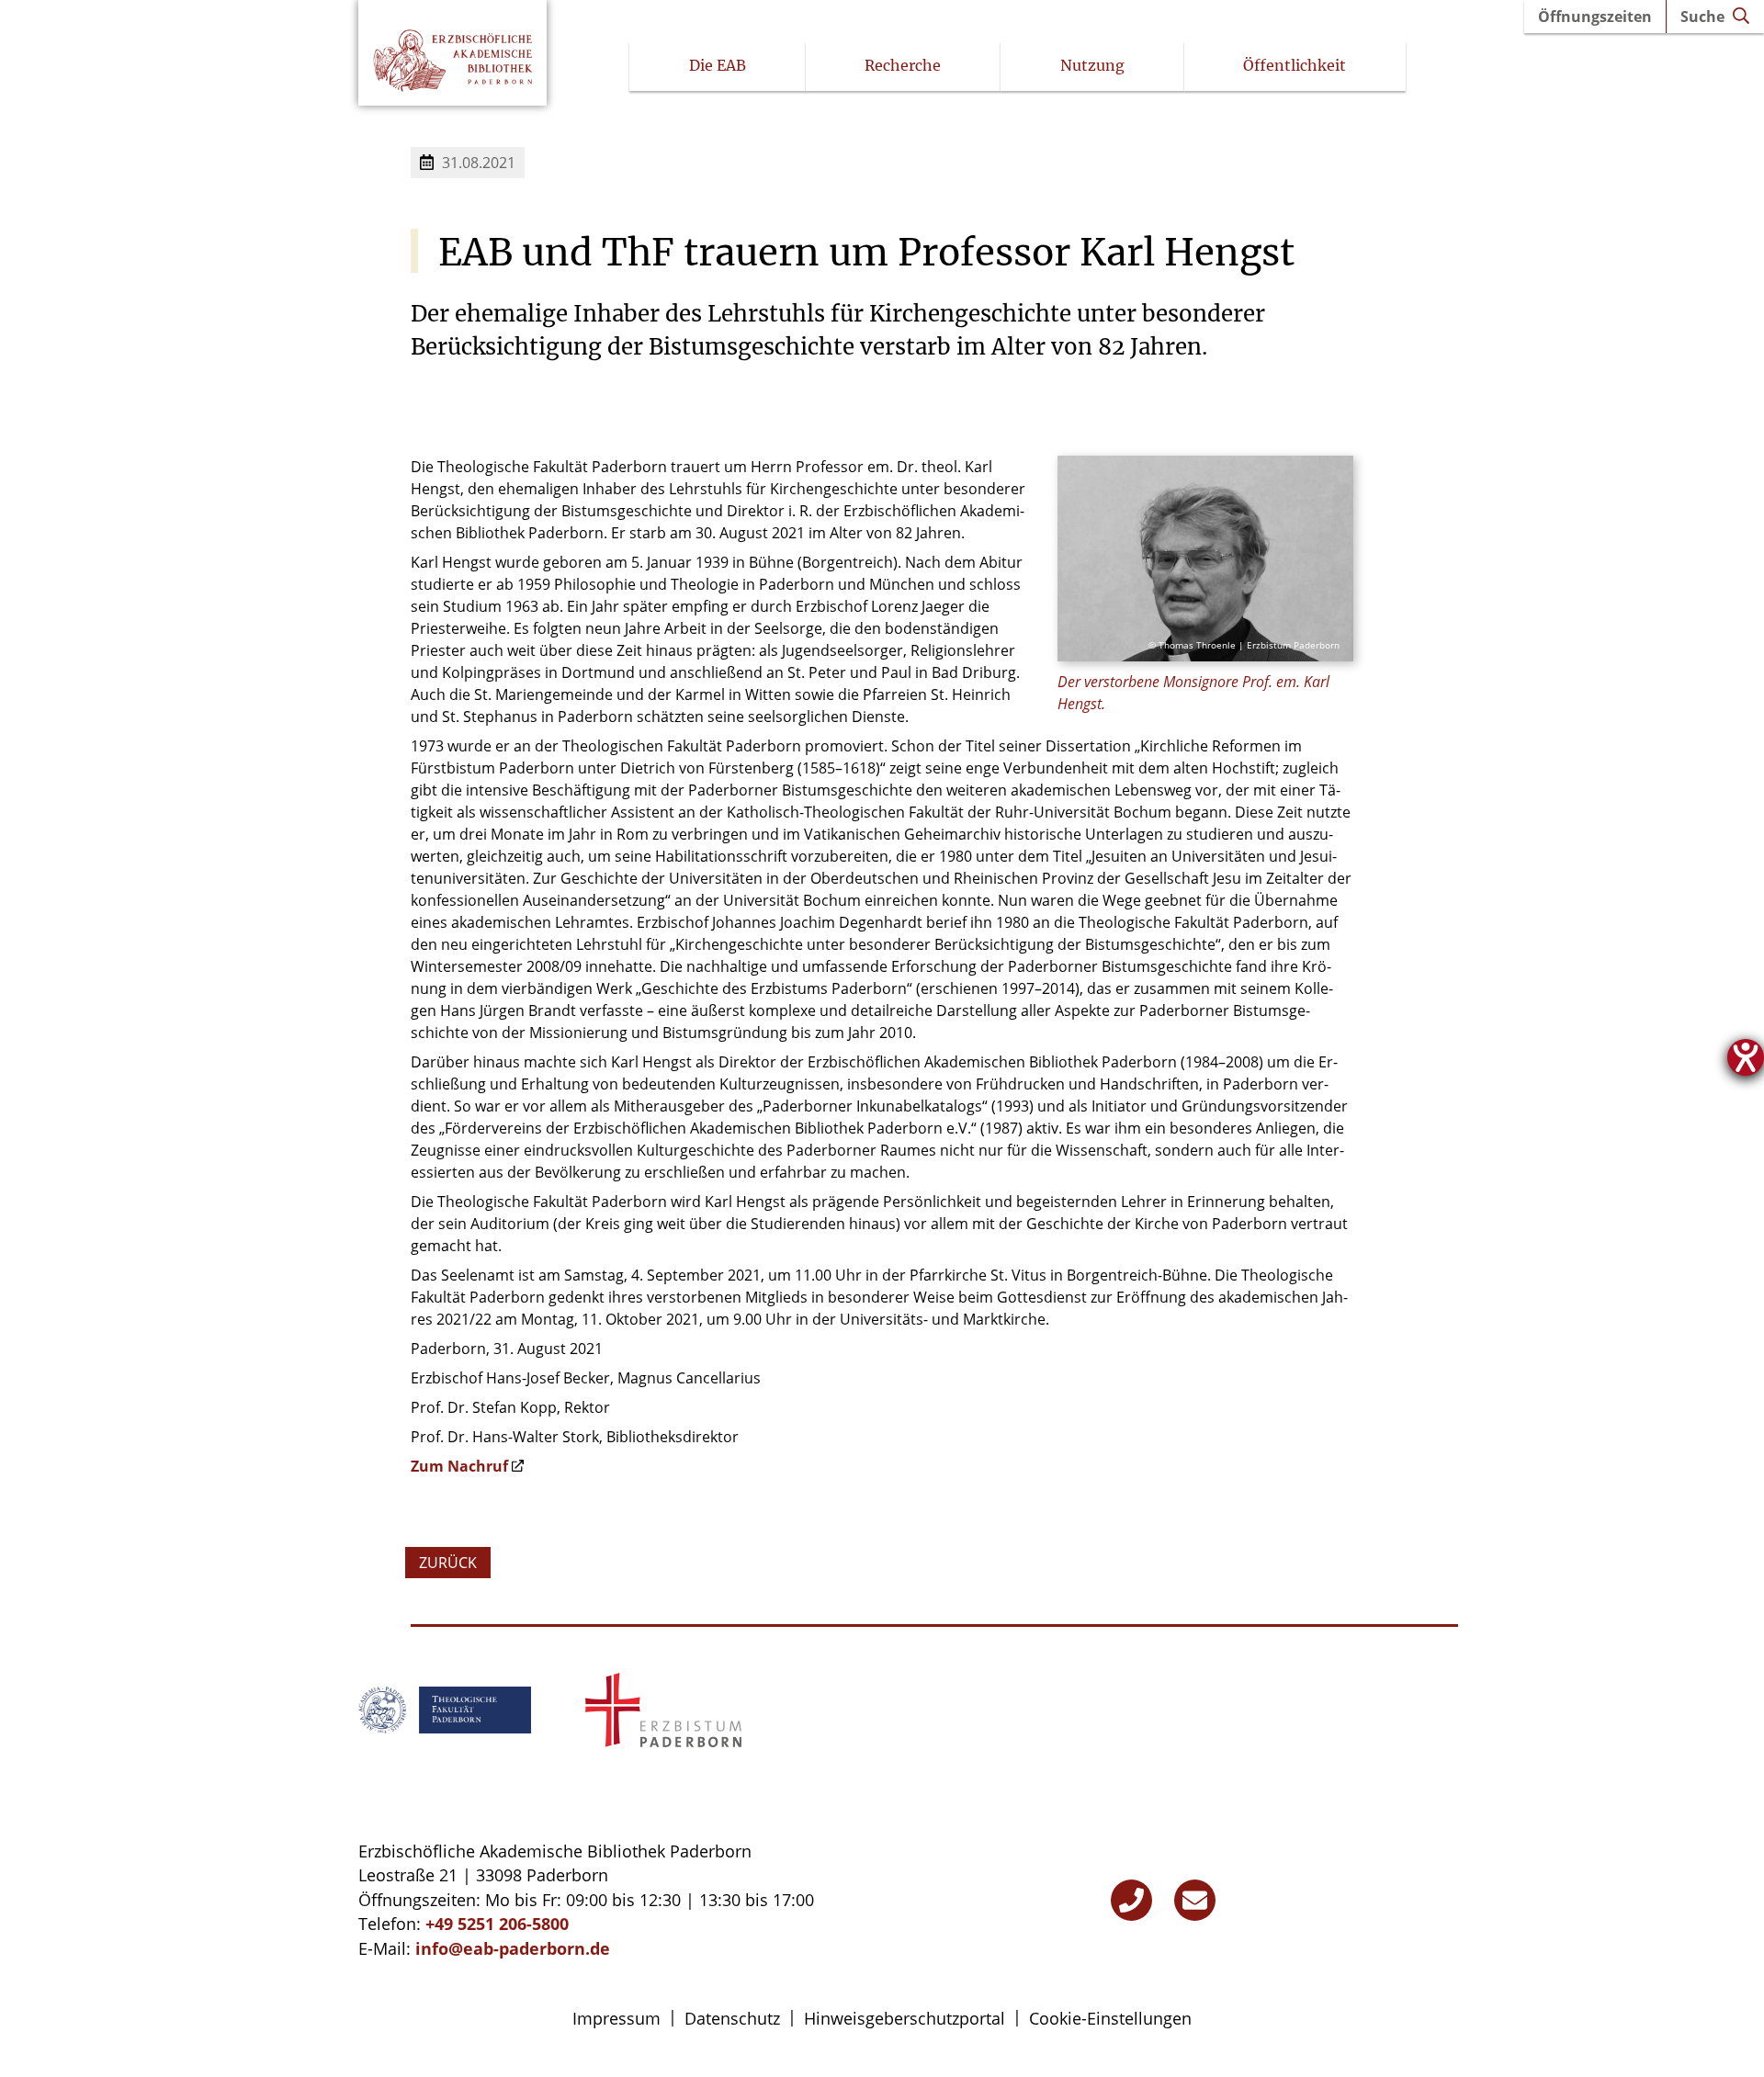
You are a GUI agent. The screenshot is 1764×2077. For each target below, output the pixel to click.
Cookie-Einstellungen (1110, 2018)
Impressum (616, 2018)
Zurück (448, 1563)
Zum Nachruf (459, 1466)
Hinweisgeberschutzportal (905, 2018)
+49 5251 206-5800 (497, 1924)
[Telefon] (1131, 1900)
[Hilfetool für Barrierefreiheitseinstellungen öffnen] (1746, 1057)
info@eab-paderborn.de (513, 1948)
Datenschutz (732, 2018)
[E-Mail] (1195, 1900)
